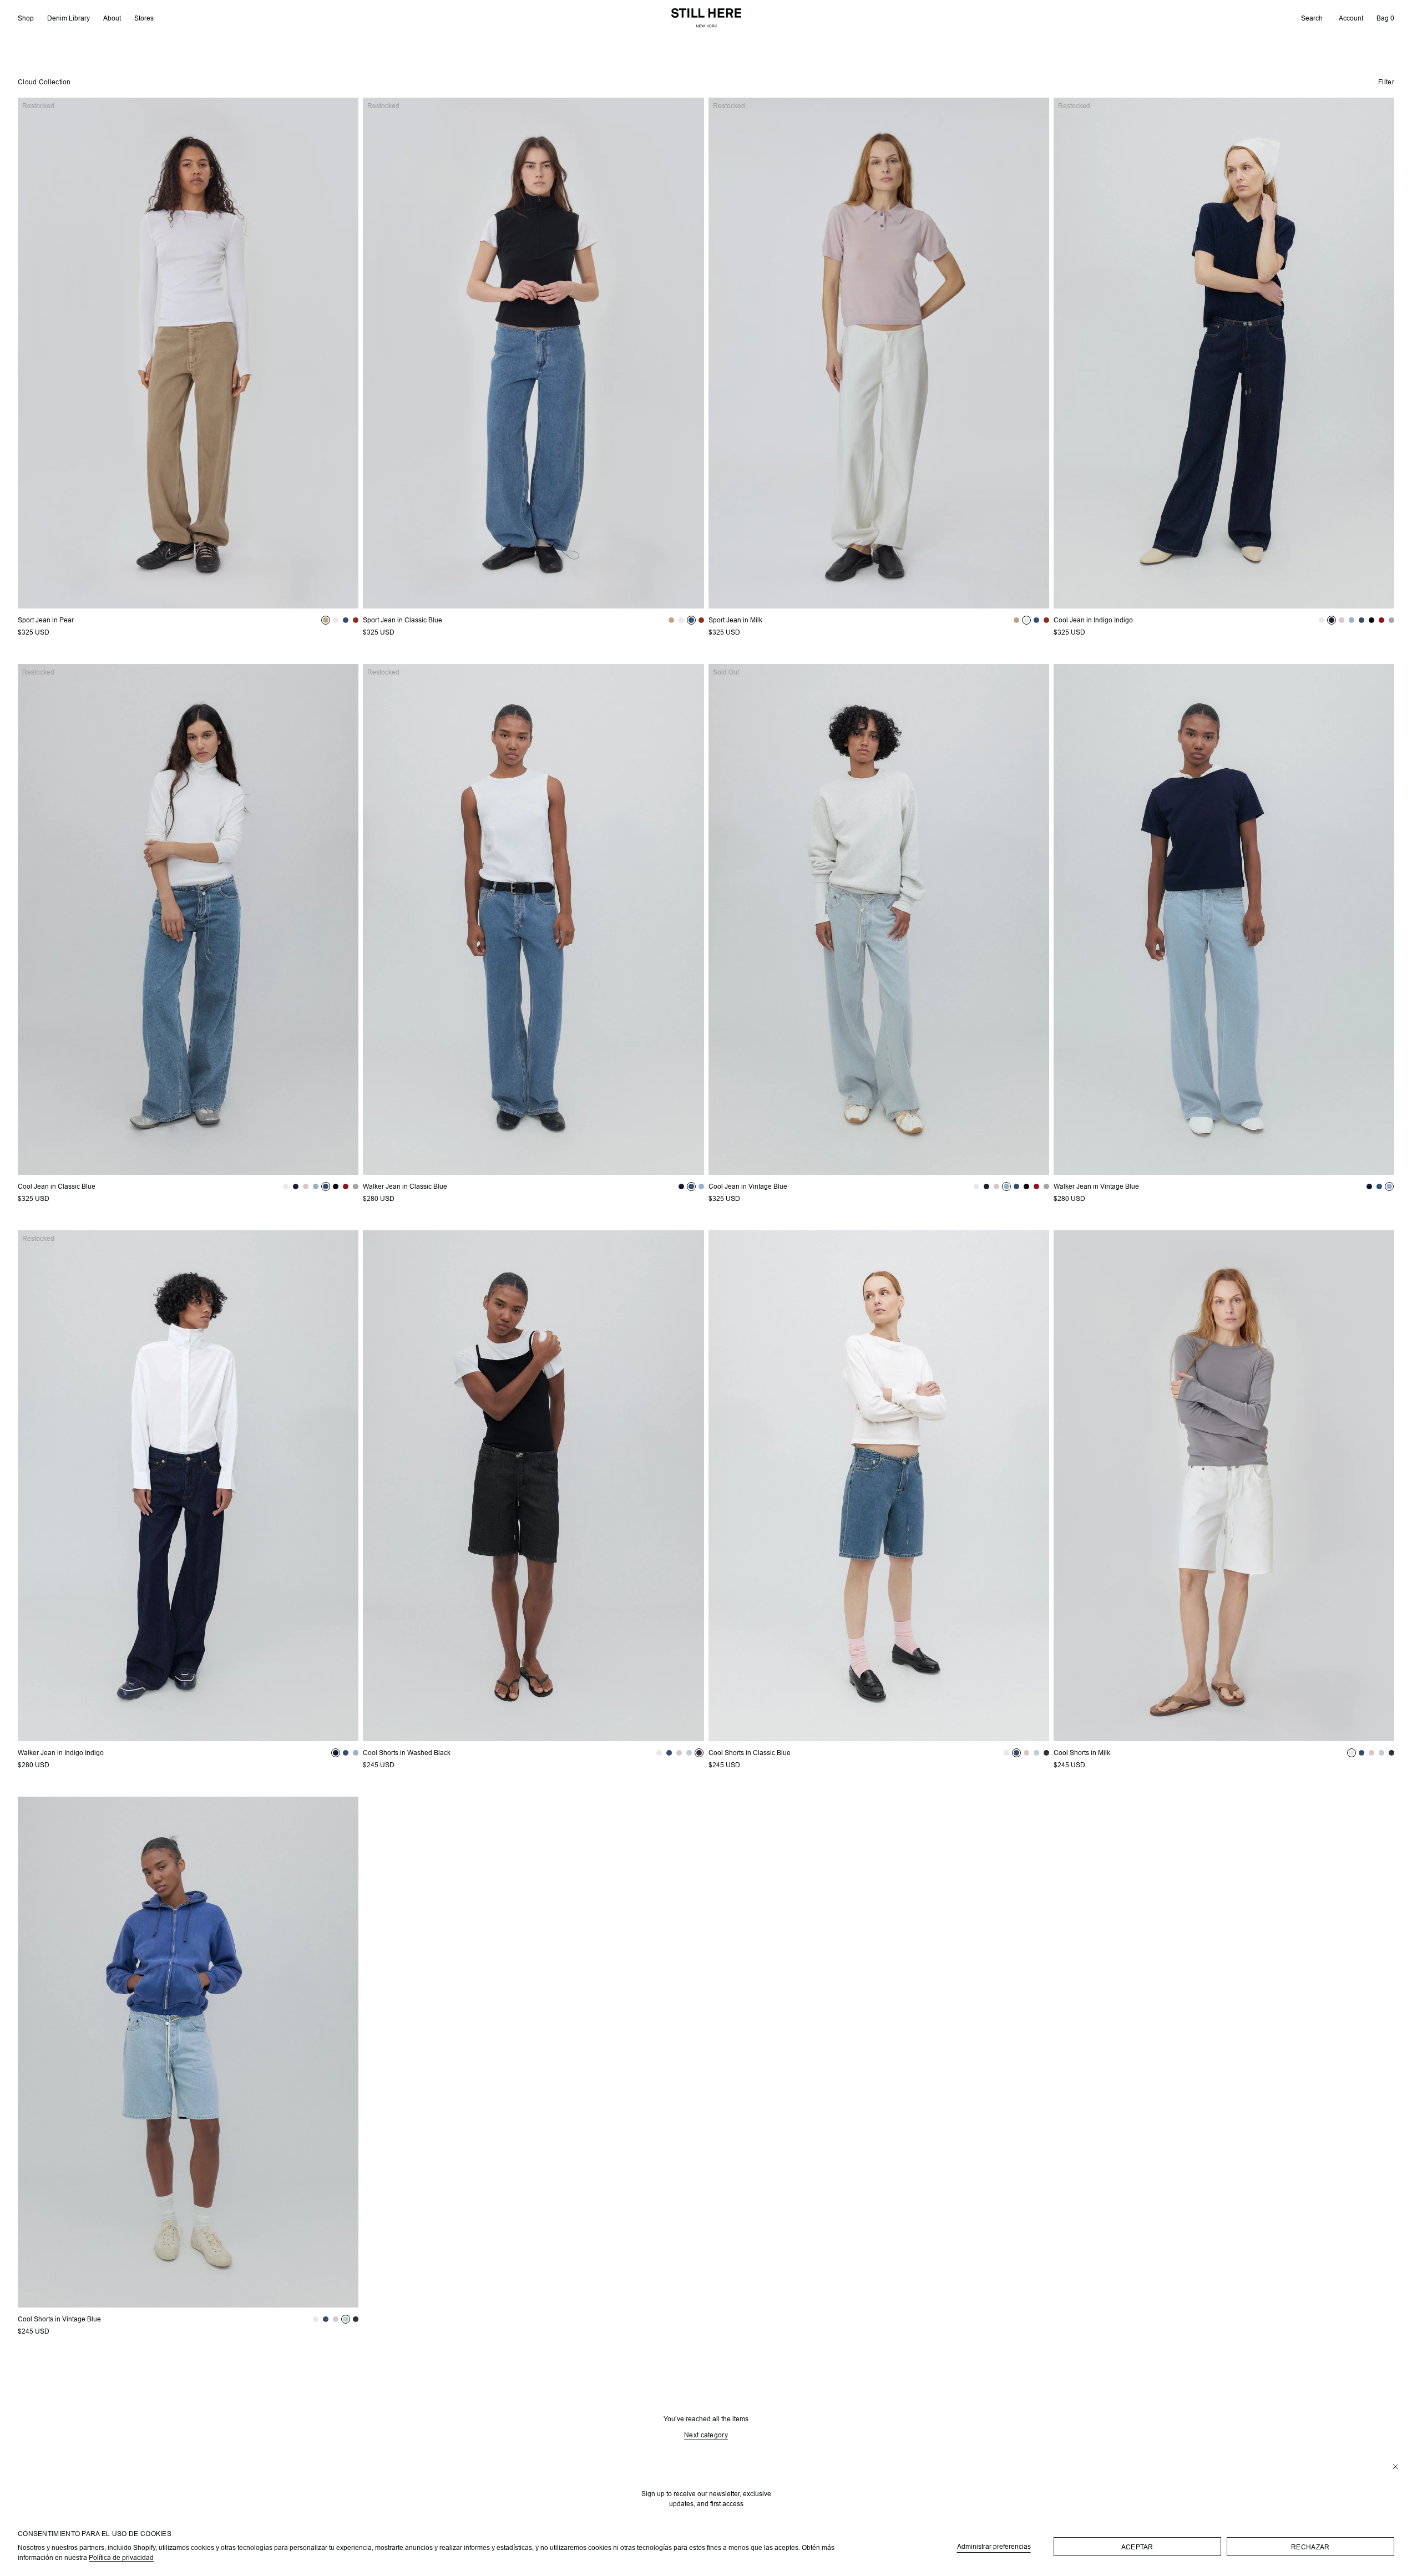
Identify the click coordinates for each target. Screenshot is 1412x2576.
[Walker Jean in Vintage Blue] (1224, 919)
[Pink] (1342, 620)
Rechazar (1310, 2547)
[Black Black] (1371, 620)
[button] (1312, 18)
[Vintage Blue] (1352, 620)
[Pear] (326, 620)
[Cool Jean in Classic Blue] (188, 919)
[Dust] (1391, 620)
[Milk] (336, 620)
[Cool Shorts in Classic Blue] (879, 1486)
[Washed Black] (700, 1753)
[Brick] (1381, 620)
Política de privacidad (121, 2557)
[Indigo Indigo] (1332, 620)
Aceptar (1137, 2547)
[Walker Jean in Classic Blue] (533, 919)
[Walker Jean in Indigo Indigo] (188, 1486)
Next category (706, 2435)
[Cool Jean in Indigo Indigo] (1224, 353)
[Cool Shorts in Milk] (1224, 1486)
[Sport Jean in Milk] (879, 353)
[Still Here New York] (706, 18)
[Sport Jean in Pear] (188, 353)
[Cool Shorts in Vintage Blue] (188, 2052)
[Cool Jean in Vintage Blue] (879, 919)
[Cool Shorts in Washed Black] (533, 1486)
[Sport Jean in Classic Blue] (533, 353)
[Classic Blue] (346, 620)
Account (1351, 18)
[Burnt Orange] (356, 620)
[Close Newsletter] (1395, 2467)
